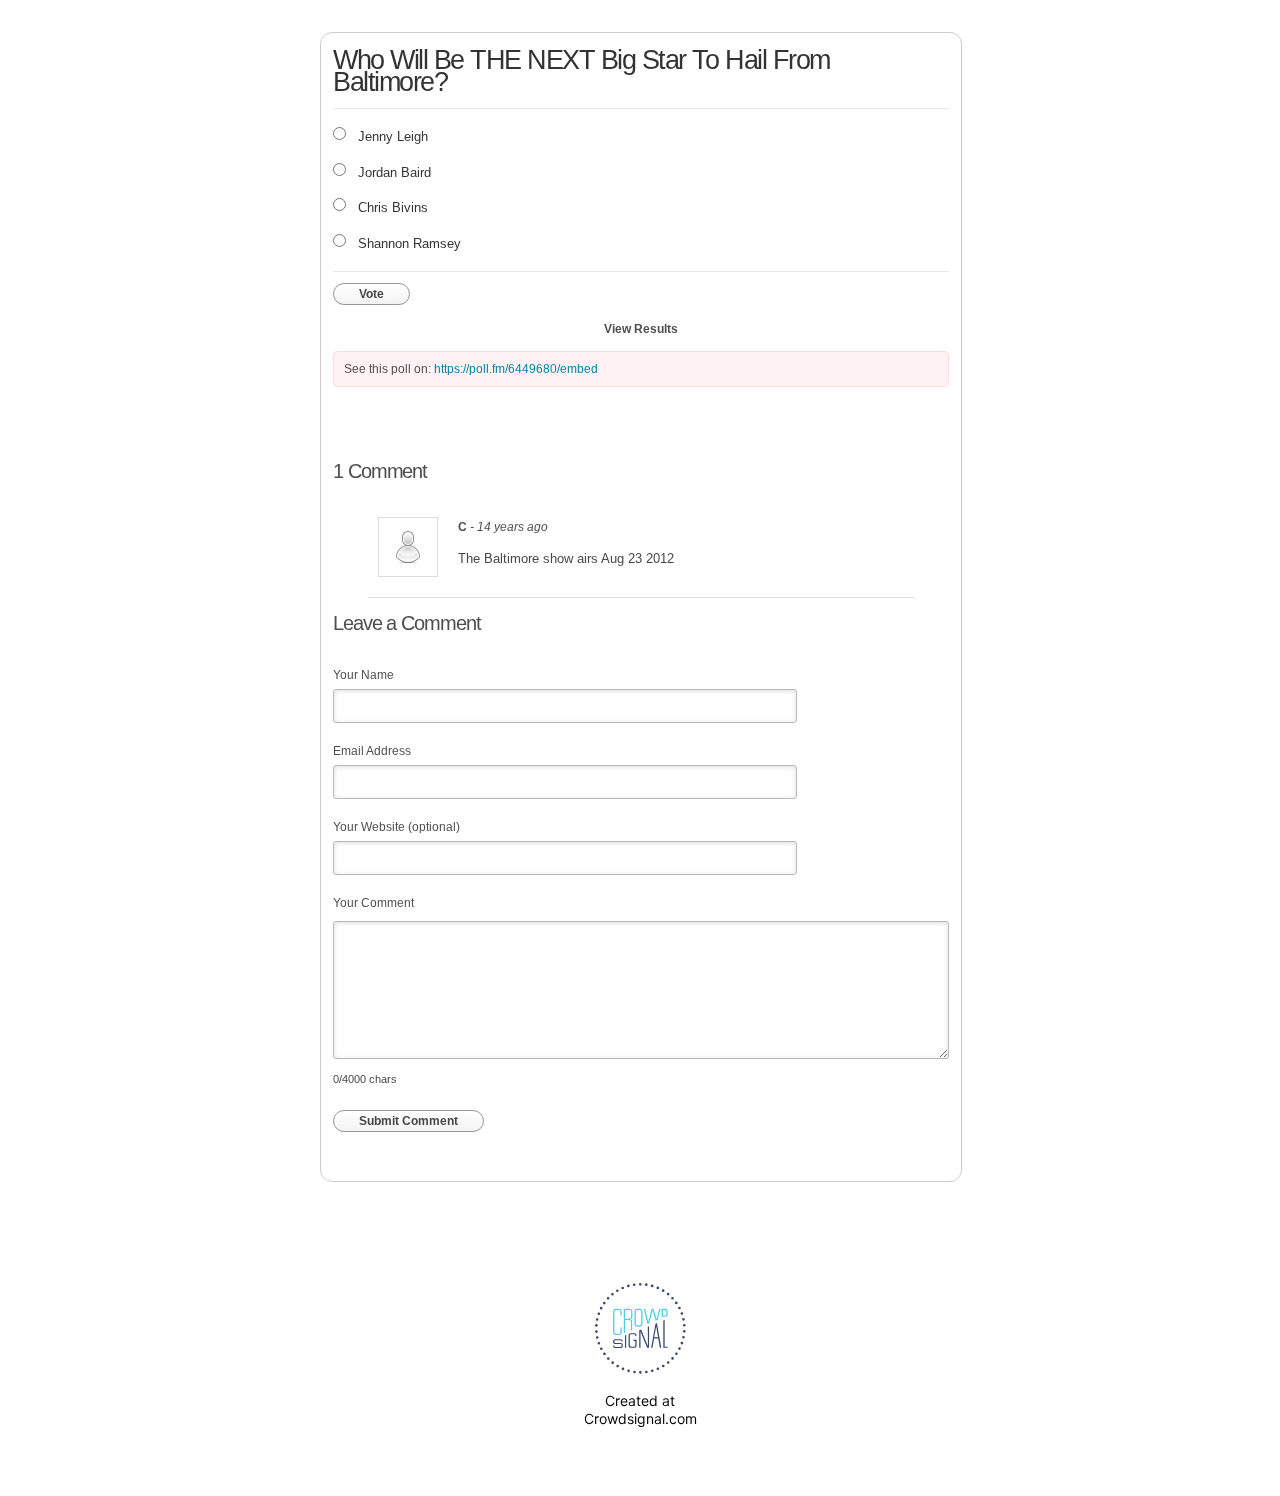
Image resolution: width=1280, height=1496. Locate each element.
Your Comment (373, 903)
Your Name (363, 675)
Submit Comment (408, 1121)
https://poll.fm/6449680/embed (516, 369)
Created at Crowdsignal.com (640, 1409)
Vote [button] (371, 294)
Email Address (372, 751)
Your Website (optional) (396, 827)
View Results (641, 329)
